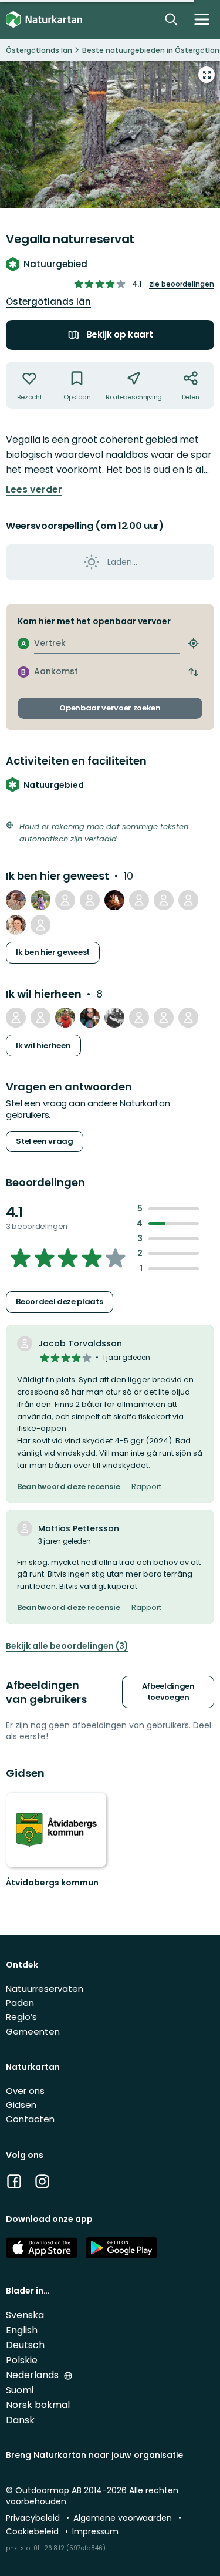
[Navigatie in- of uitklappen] (202, 19)
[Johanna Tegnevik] (139, 1018)
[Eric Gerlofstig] (114, 900)
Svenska (25, 2315)
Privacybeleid (34, 2518)
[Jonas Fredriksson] (90, 900)
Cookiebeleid (33, 2531)
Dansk (20, 2420)
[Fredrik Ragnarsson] (139, 900)
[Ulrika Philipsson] (90, 1018)
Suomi (20, 2390)
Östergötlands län (48, 302)
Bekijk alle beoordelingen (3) (67, 1646)
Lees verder (34, 490)
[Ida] (65, 900)
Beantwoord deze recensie (68, 1487)
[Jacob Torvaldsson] (40, 925)
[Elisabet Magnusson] (16, 925)
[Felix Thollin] (114, 1018)
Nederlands (33, 2375)
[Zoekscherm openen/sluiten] (171, 19)
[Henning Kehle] (188, 1018)
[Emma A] (40, 1018)
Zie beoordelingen (182, 284)
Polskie (22, 2360)
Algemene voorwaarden (124, 2518)
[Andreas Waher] (164, 1018)
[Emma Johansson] (16, 1018)
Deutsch (25, 2345)
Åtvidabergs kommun (52, 1883)
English (22, 2330)
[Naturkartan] (44, 20)
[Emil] (65, 1018)
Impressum (95, 2531)
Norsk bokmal (38, 2405)
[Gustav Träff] (164, 900)
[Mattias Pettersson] (188, 900)
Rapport (146, 1487)
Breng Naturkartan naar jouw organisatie (94, 2455)
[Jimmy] (16, 900)
